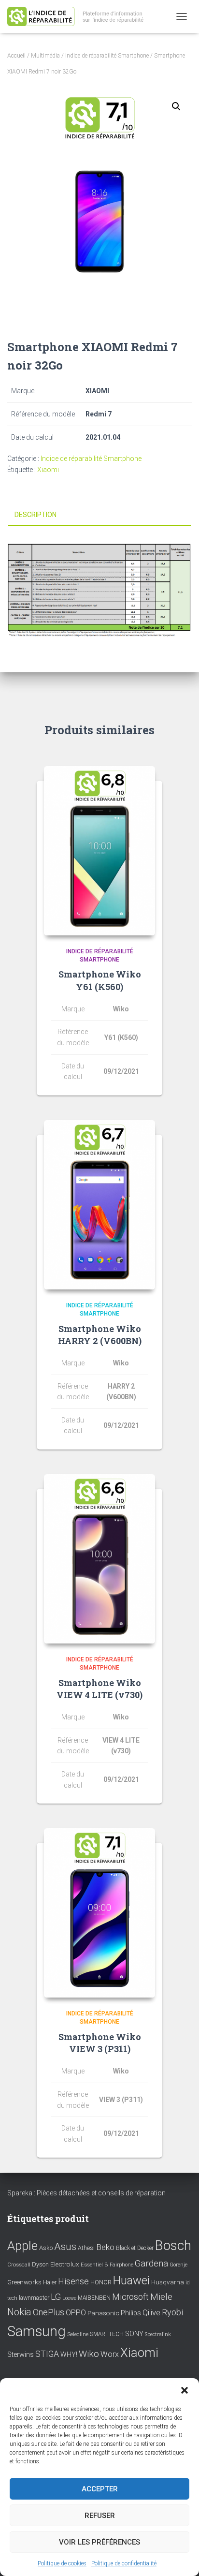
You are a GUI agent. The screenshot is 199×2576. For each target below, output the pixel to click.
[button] (185, 2390)
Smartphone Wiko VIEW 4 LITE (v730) (99, 1689)
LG (56, 2297)
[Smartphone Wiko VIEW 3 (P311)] (99, 1913)
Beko (105, 2247)
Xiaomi (48, 470)
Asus (65, 2247)
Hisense (73, 2281)
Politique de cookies (62, 2563)
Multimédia (45, 56)
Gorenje (178, 2265)
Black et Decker (135, 2248)
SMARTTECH (107, 2334)
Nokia (19, 2312)
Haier (50, 2282)
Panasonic (103, 2313)
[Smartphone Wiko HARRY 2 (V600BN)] (99, 1205)
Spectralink (158, 2334)
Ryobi (172, 2312)
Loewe (69, 2298)
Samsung (36, 2331)
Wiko (89, 2354)
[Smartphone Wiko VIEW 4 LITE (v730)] (99, 1559)
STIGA (47, 2354)
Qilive (151, 2313)
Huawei (131, 2280)
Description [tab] (36, 515)
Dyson (40, 2264)
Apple (22, 2246)
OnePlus (49, 2312)
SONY (134, 2334)
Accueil (16, 56)
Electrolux (65, 2264)
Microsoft (130, 2297)
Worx (110, 2354)
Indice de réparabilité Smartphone (107, 56)
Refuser (100, 2516)
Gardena (151, 2264)
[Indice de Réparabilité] (82, 17)
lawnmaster (34, 2298)
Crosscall (19, 2265)
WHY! (69, 2354)
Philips (131, 2313)
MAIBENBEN (94, 2298)
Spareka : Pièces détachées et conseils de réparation (86, 2193)
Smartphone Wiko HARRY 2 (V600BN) (100, 1335)
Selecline (78, 2334)
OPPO (76, 2313)
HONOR (101, 2282)
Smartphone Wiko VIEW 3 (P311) (100, 2043)
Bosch (173, 2245)
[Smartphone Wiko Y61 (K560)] (99, 851)
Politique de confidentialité (124, 2563)
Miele (161, 2297)
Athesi (86, 2248)
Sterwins (21, 2355)
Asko (46, 2248)
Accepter (100, 2489)
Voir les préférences (99, 2542)
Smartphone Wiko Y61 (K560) (100, 980)
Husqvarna (168, 2282)
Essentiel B (94, 2265)
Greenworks (24, 2282)
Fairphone (121, 2265)
